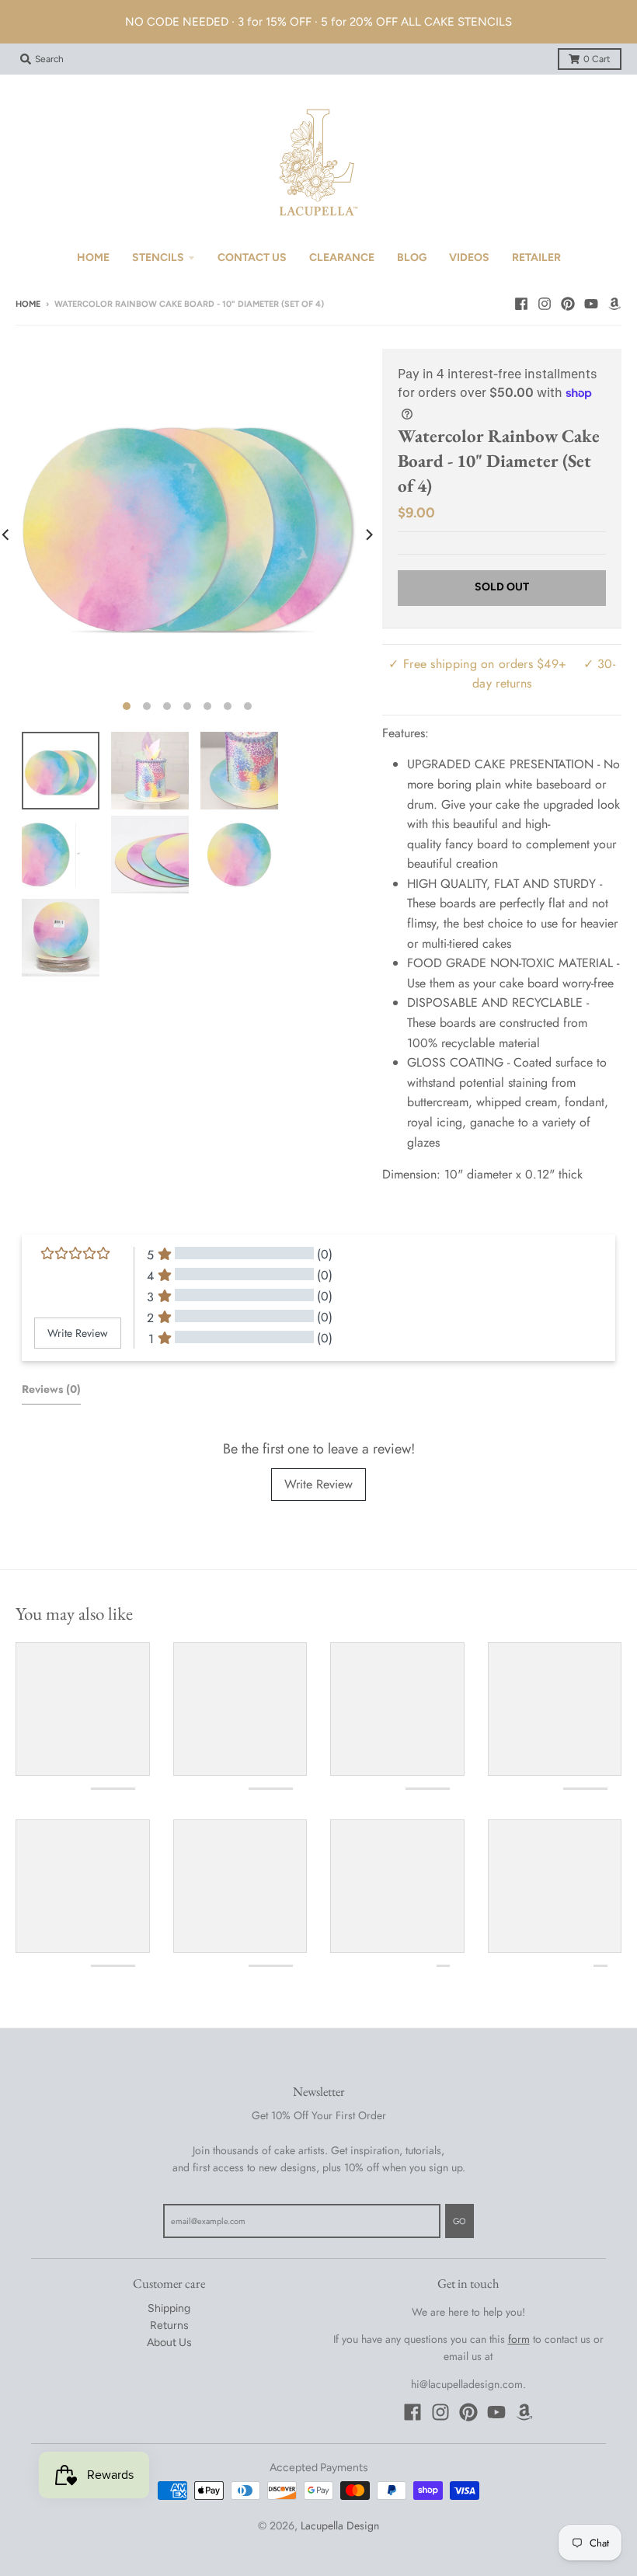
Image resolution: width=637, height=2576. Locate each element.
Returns (169, 2325)
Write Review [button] (78, 1333)
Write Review (318, 1484)
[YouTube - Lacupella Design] (591, 304)
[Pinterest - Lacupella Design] (568, 304)
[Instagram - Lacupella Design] (545, 304)
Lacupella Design (340, 2526)
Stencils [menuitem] (158, 258)
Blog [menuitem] (412, 258)
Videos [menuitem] (469, 258)
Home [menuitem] (93, 258)
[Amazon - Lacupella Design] (614, 304)
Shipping (169, 2308)
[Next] (368, 534)
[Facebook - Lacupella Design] (521, 304)
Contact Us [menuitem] (252, 258)
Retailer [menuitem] (536, 258)
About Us (169, 2343)
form (519, 2339)
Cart (597, 59)
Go (459, 2221)
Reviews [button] (51, 1389)
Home (28, 304)
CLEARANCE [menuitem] (342, 258)
